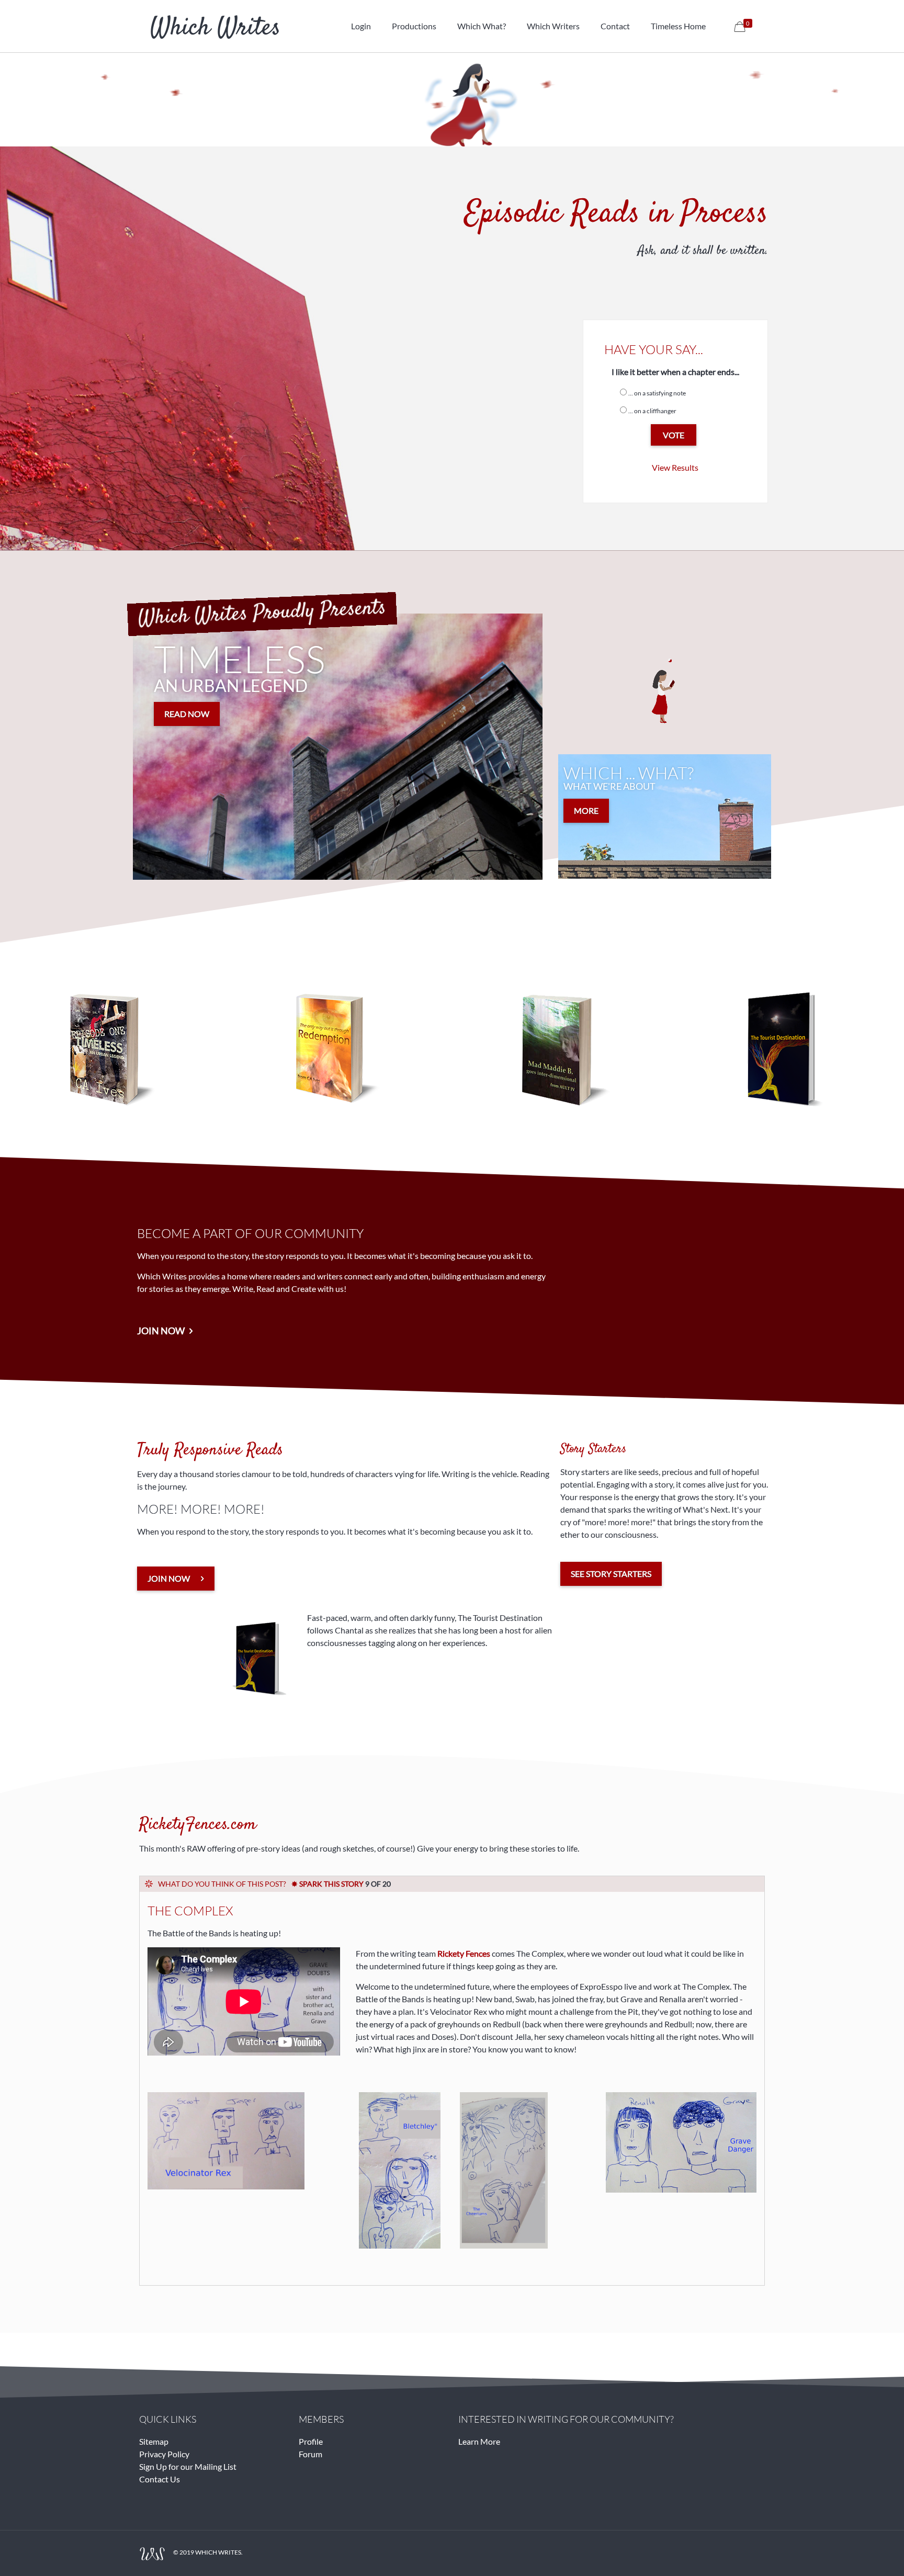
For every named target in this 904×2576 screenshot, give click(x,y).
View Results (675, 467)
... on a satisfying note (657, 393)
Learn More (479, 2441)
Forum (310, 2454)
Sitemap (154, 2441)
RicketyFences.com (198, 1825)
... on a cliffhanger (652, 411)
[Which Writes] (215, 26)
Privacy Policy (164, 2454)
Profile (311, 2441)
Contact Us (160, 2479)
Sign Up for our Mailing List (188, 2466)
